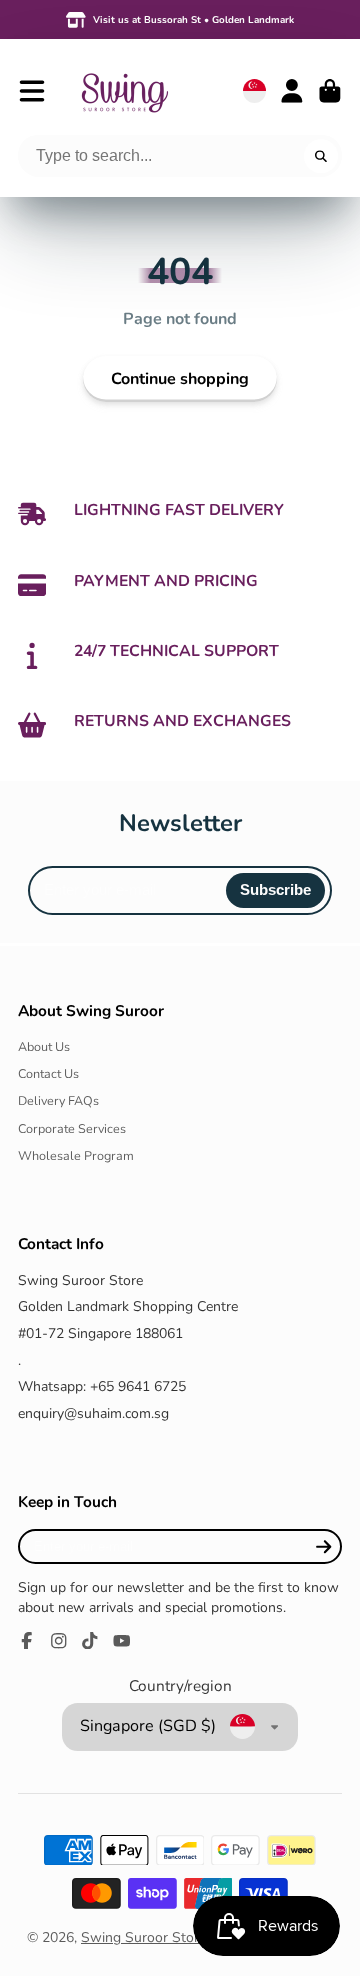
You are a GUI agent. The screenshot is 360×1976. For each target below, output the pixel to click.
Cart (330, 91)
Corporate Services (72, 1128)
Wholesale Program (76, 1155)
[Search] (321, 156)
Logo (124, 90)
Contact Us (48, 1073)
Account (292, 91)
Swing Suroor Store (143, 1937)
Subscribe (275, 889)
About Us (44, 1046)
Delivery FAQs (58, 1100)
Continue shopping (180, 379)
